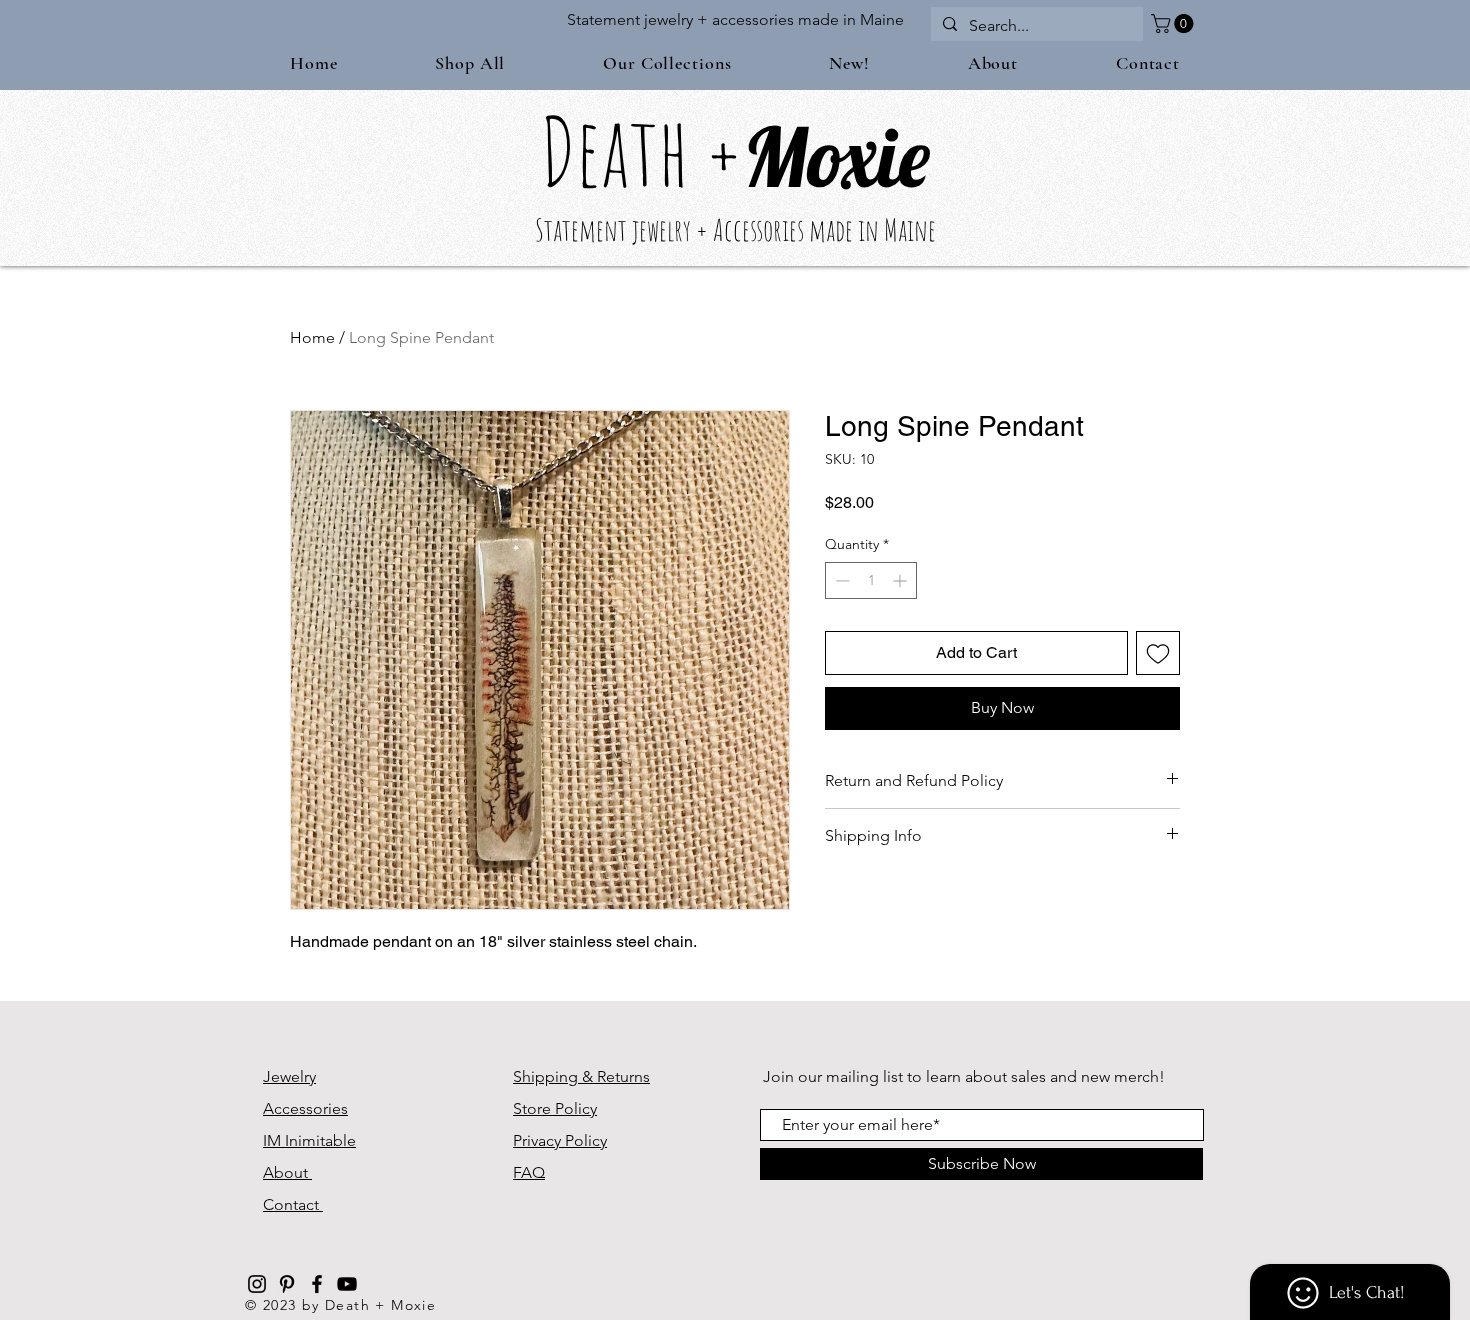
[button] (1174, 23)
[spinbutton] (871, 580)
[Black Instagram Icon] (257, 1284)
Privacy (539, 1140)
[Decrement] (840, 580)
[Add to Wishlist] (1158, 653)
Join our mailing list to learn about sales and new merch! (964, 1076)
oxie (869, 156)
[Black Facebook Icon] (317, 1284)
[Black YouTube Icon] (347, 1284)
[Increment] (901, 580)
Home (312, 337)
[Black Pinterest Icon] (287, 1284)
